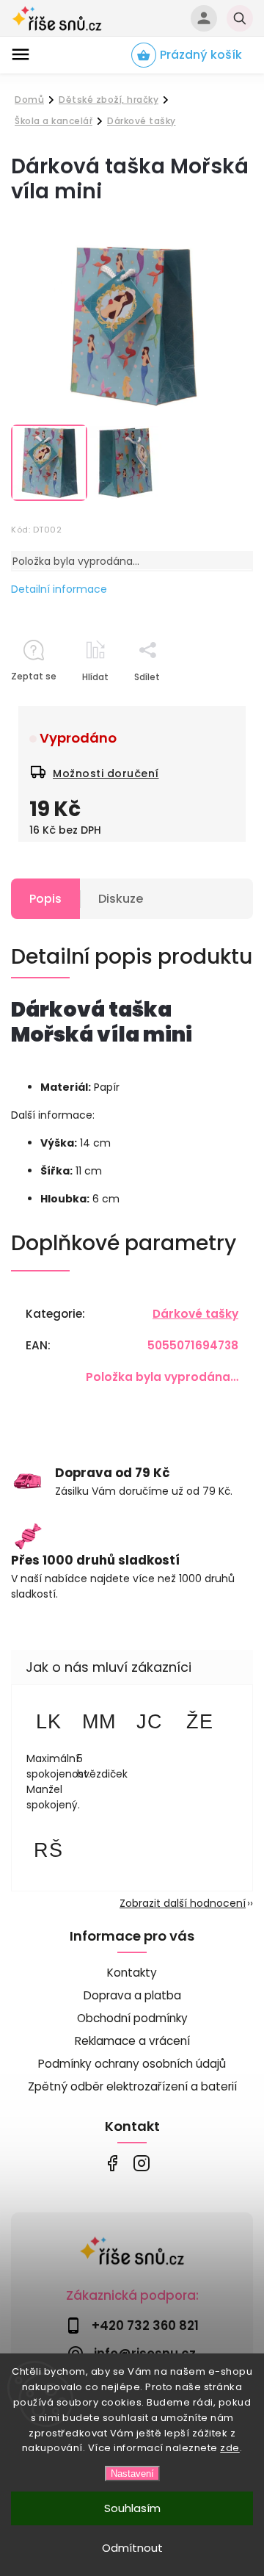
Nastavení (132, 2474)
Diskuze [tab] (121, 899)
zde (230, 2448)
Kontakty (132, 1973)
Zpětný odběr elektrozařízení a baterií (132, 2086)
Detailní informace (59, 589)
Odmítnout (132, 2548)
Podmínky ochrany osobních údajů (132, 2064)
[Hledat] (240, 18)
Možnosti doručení (106, 773)
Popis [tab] (45, 899)
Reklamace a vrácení (132, 2041)
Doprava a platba (132, 1995)
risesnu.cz (141, 2164)
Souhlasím (132, 2508)
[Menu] (21, 54)
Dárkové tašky (195, 1314)
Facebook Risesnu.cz (112, 2164)
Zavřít (206, 703)
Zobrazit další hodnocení (183, 1903)
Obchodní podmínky (132, 2018)
